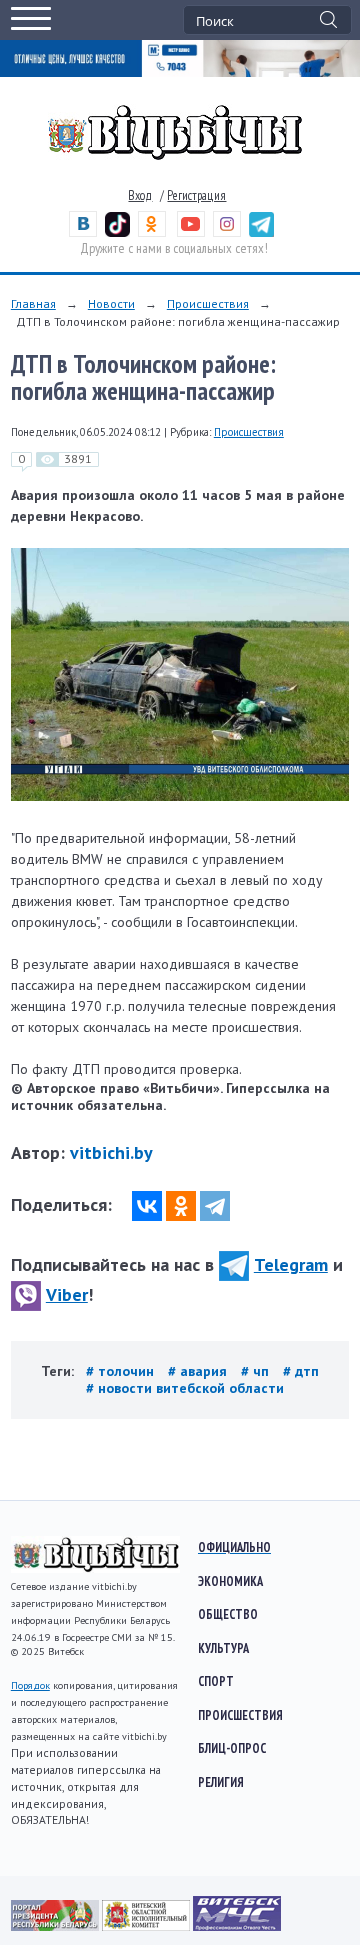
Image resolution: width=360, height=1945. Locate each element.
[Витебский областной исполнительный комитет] (147, 1926)
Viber (67, 1294)
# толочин (122, 1371)
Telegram (291, 1264)
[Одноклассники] (181, 1206)
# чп (257, 1371)
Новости (111, 303)
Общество (228, 1614)
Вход (140, 195)
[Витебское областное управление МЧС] (237, 1926)
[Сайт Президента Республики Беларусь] (56, 1926)
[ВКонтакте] (147, 1206)
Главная (33, 303)
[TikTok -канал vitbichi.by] (117, 232)
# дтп (301, 1371)
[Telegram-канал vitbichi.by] (261, 232)
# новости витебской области (185, 1388)
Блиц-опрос (232, 1748)
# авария (199, 1371)
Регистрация (196, 195)
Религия (221, 1782)
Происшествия (208, 303)
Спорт (216, 1681)
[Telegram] (215, 1206)
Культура (223, 1648)
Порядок (30, 1685)
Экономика (230, 1581)
